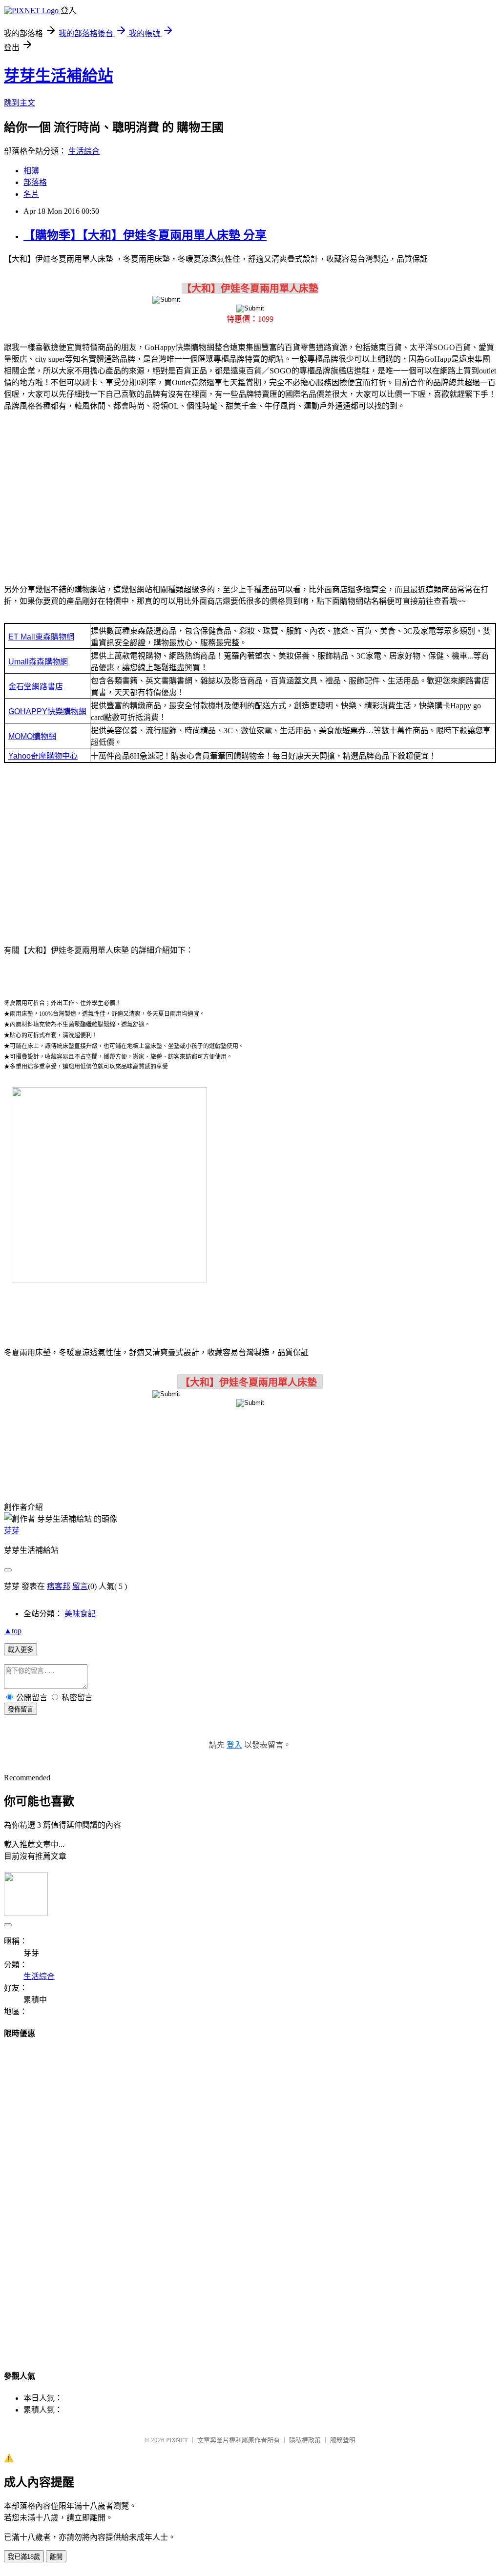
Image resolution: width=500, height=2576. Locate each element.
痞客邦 (59, 1586)
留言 (80, 1586)
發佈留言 (21, 1709)
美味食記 (80, 1614)
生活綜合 (84, 151)
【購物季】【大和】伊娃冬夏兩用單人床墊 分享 (145, 235)
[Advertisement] (250, 496)
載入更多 (21, 1650)
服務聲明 (343, 2440)
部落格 (35, 182)
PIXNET (177, 2440)
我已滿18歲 (24, 2557)
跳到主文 (20, 103)
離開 (56, 2557)
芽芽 (12, 1531)
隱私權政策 (305, 2440)
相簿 (31, 171)
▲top (13, 1631)
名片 (31, 194)
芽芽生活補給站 (59, 76)
